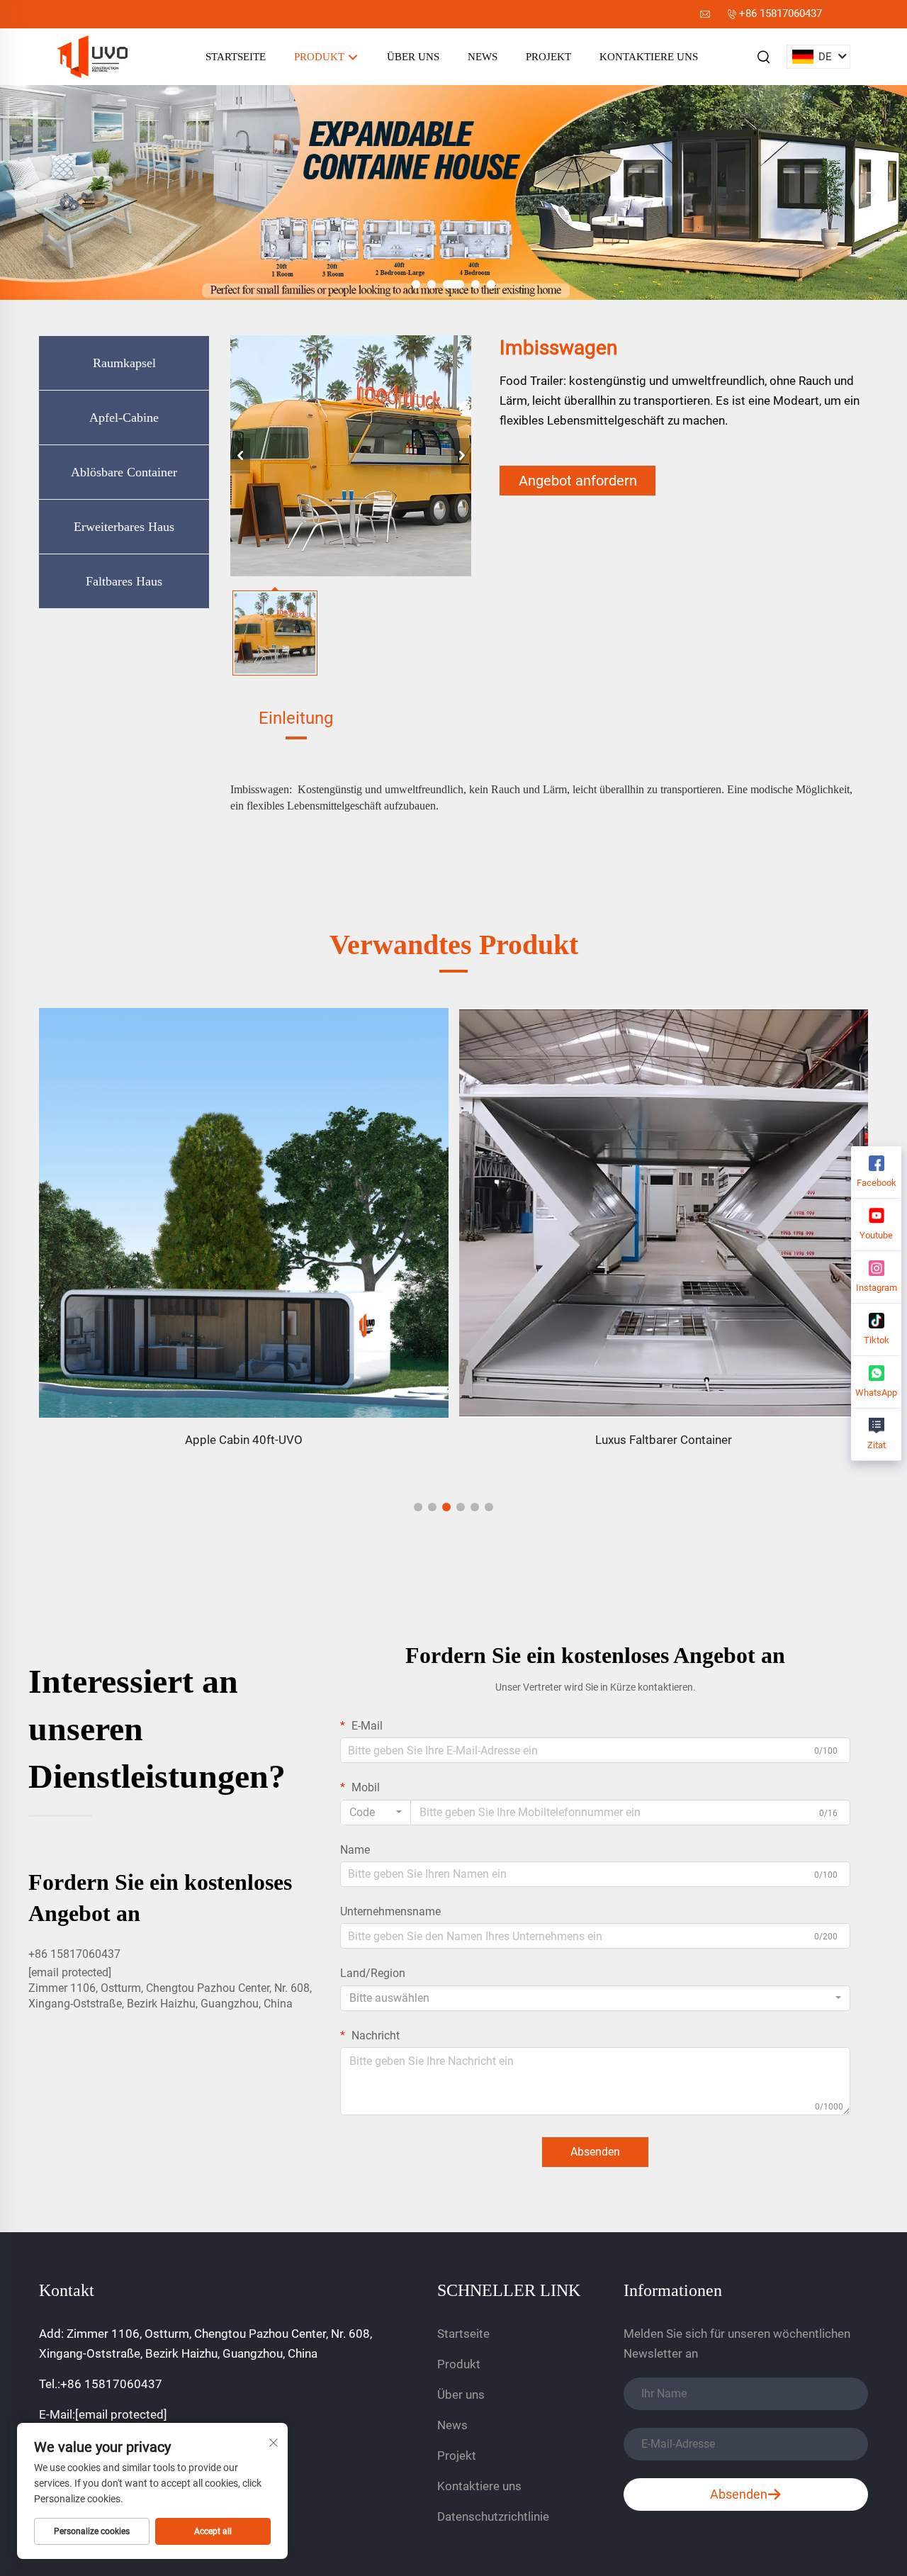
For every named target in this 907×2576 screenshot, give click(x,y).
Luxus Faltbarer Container (664, 1440)
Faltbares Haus (124, 581)
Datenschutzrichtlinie (493, 2516)
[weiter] (461, 456)
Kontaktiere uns (649, 57)
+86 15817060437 (781, 13)
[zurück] (240, 456)
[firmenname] (92, 56)
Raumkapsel (124, 363)
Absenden (595, 2152)
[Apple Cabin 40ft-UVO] (244, 1213)
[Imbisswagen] (351, 456)
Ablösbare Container (124, 472)
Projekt (548, 57)
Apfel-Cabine (124, 418)
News (483, 57)
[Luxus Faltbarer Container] (664, 1213)
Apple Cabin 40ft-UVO (244, 1440)
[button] (416, 284)
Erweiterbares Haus (124, 527)
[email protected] (70, 1972)
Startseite (236, 57)
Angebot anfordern (578, 481)
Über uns (413, 57)
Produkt (321, 57)
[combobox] (376, 1813)
